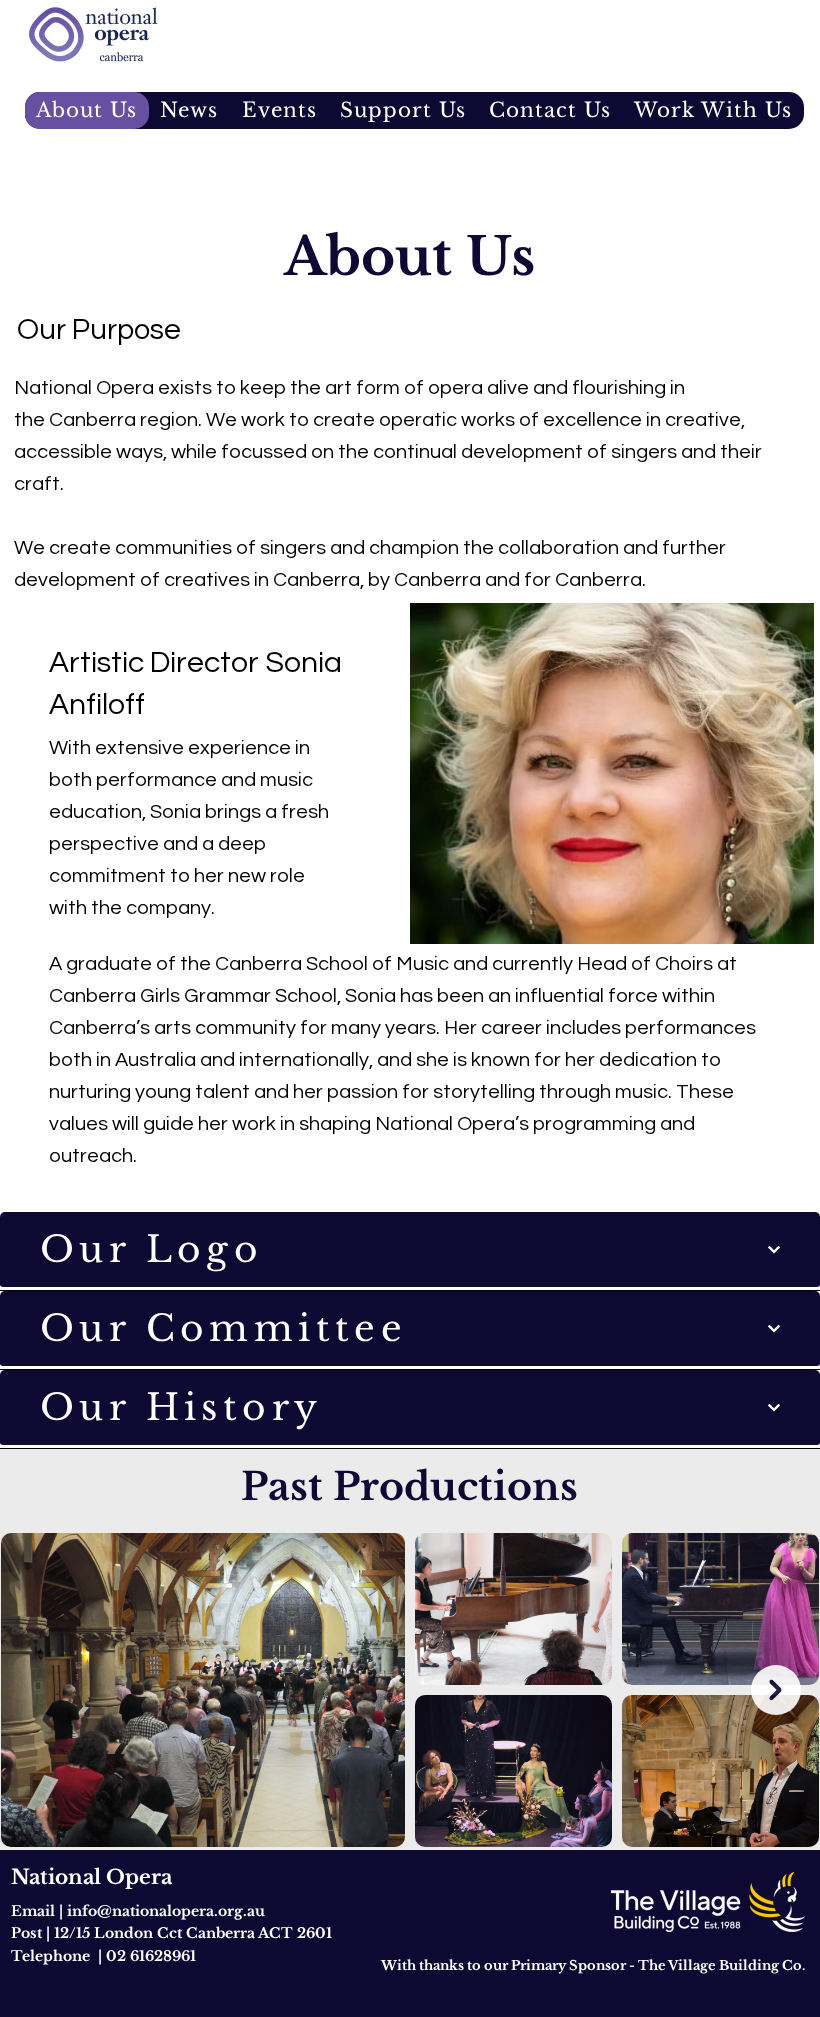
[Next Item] (776, 1690)
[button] (279, 110)
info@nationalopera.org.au (166, 1911)
